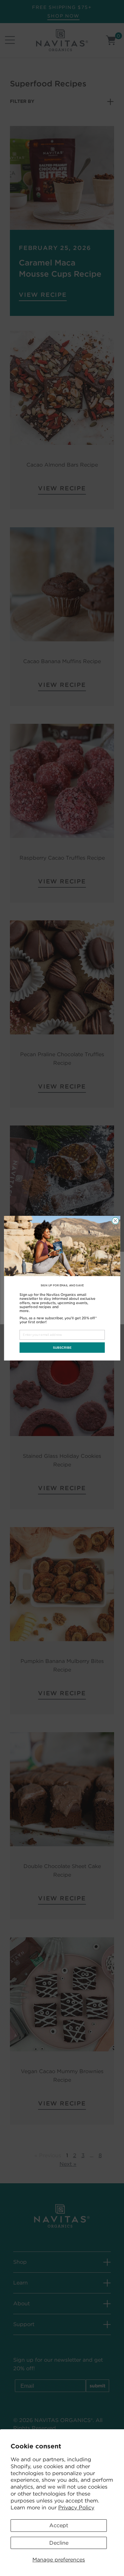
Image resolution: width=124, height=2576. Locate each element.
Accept (59, 2525)
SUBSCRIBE (62, 1347)
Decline (59, 2543)
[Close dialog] (115, 1221)
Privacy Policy (76, 2508)
